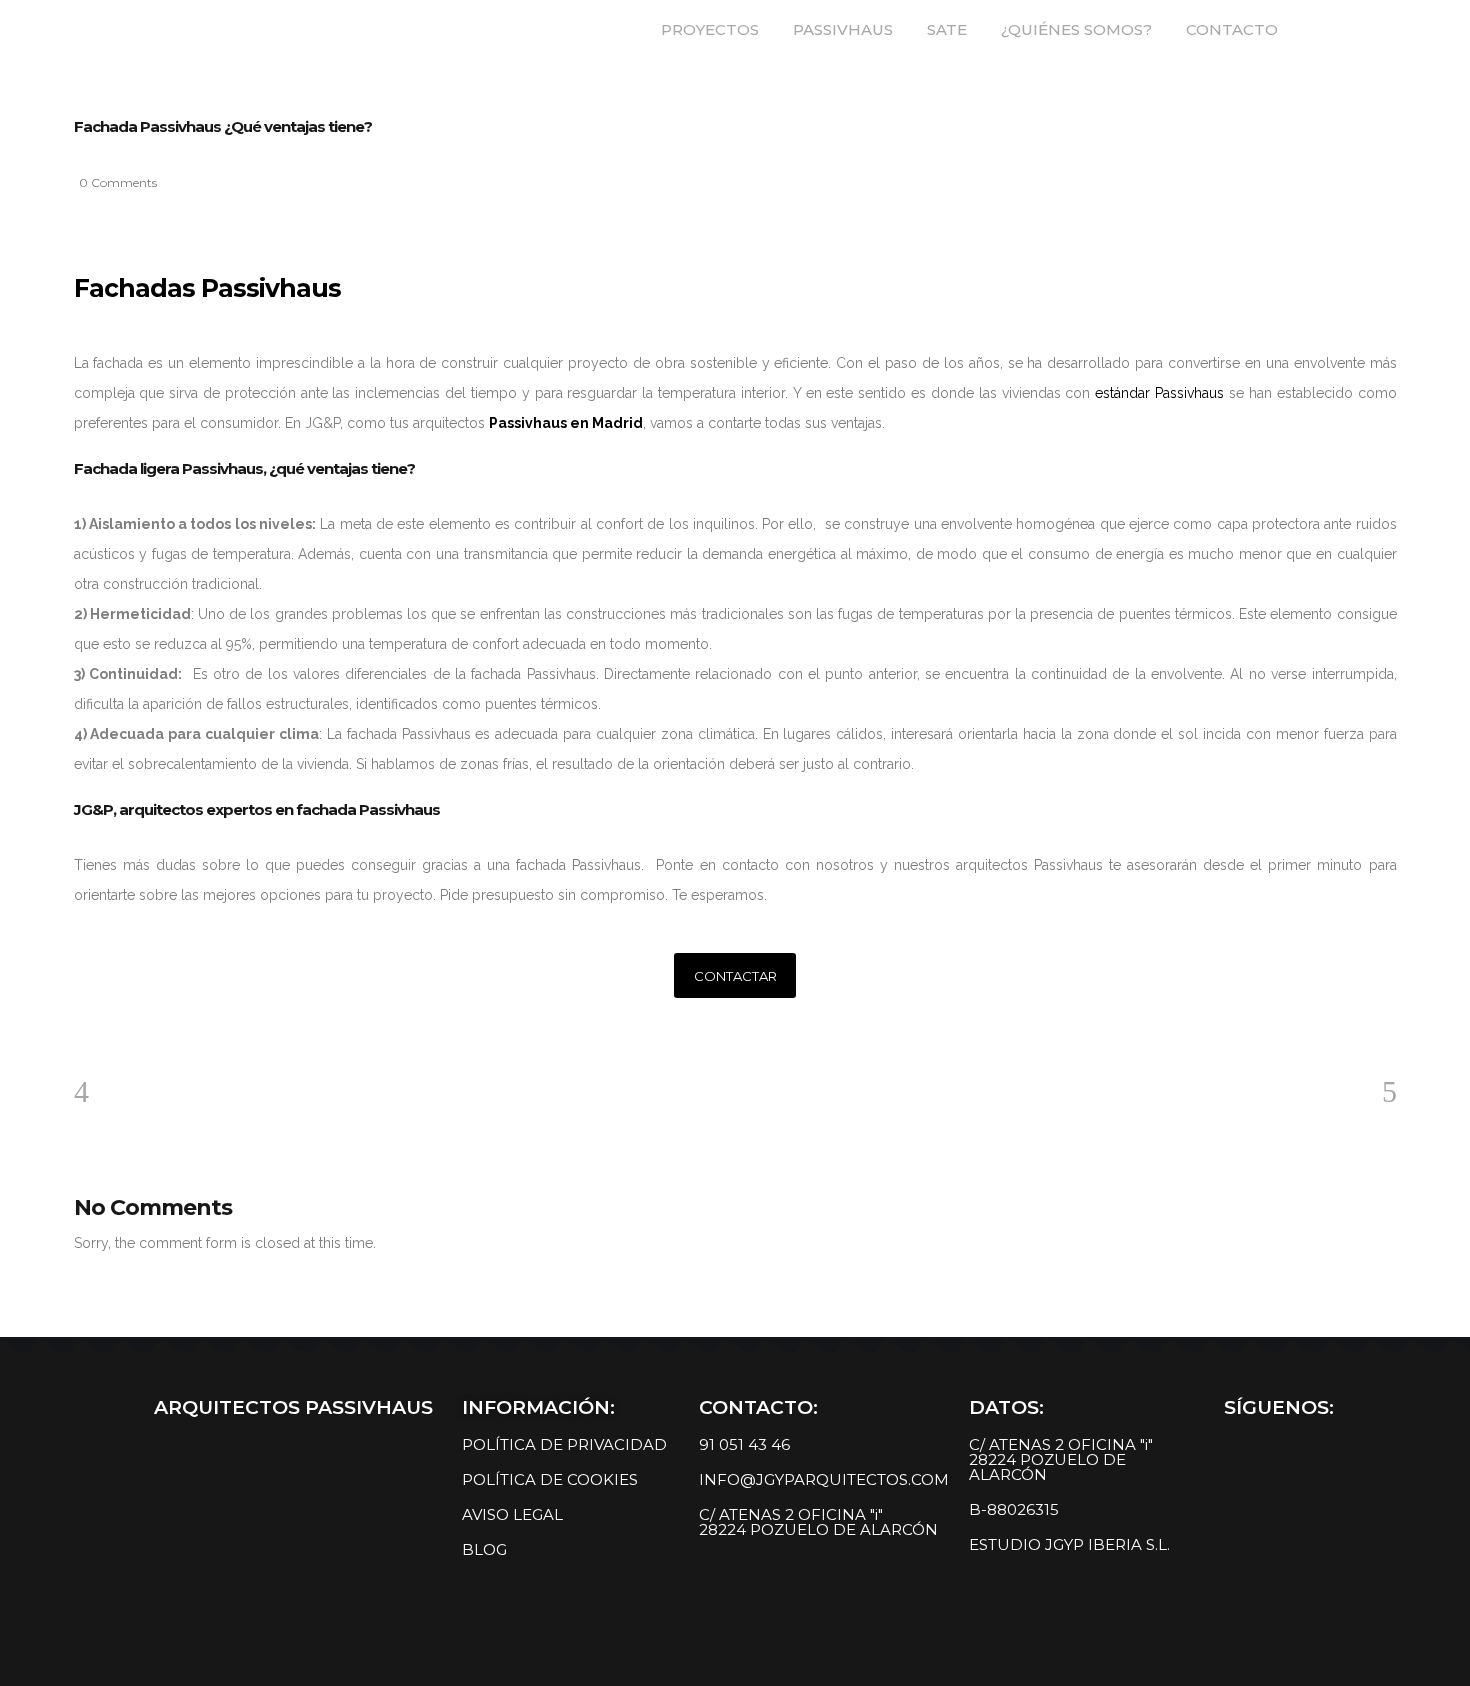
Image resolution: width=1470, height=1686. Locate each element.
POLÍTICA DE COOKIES (550, 1479)
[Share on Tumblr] (140, 1032)
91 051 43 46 (744, 1444)
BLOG (484, 1549)
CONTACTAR (735, 976)
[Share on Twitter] (110, 1032)
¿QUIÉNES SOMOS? (1076, 29)
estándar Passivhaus (1159, 393)
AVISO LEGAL (512, 1514)
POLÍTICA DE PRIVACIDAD (564, 1444)
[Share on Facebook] (80, 1032)
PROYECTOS (710, 29)
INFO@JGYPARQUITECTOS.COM (824, 1479)
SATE (947, 29)
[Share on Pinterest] (170, 1032)
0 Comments (118, 182)
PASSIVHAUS (843, 29)
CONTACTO (1232, 29)
